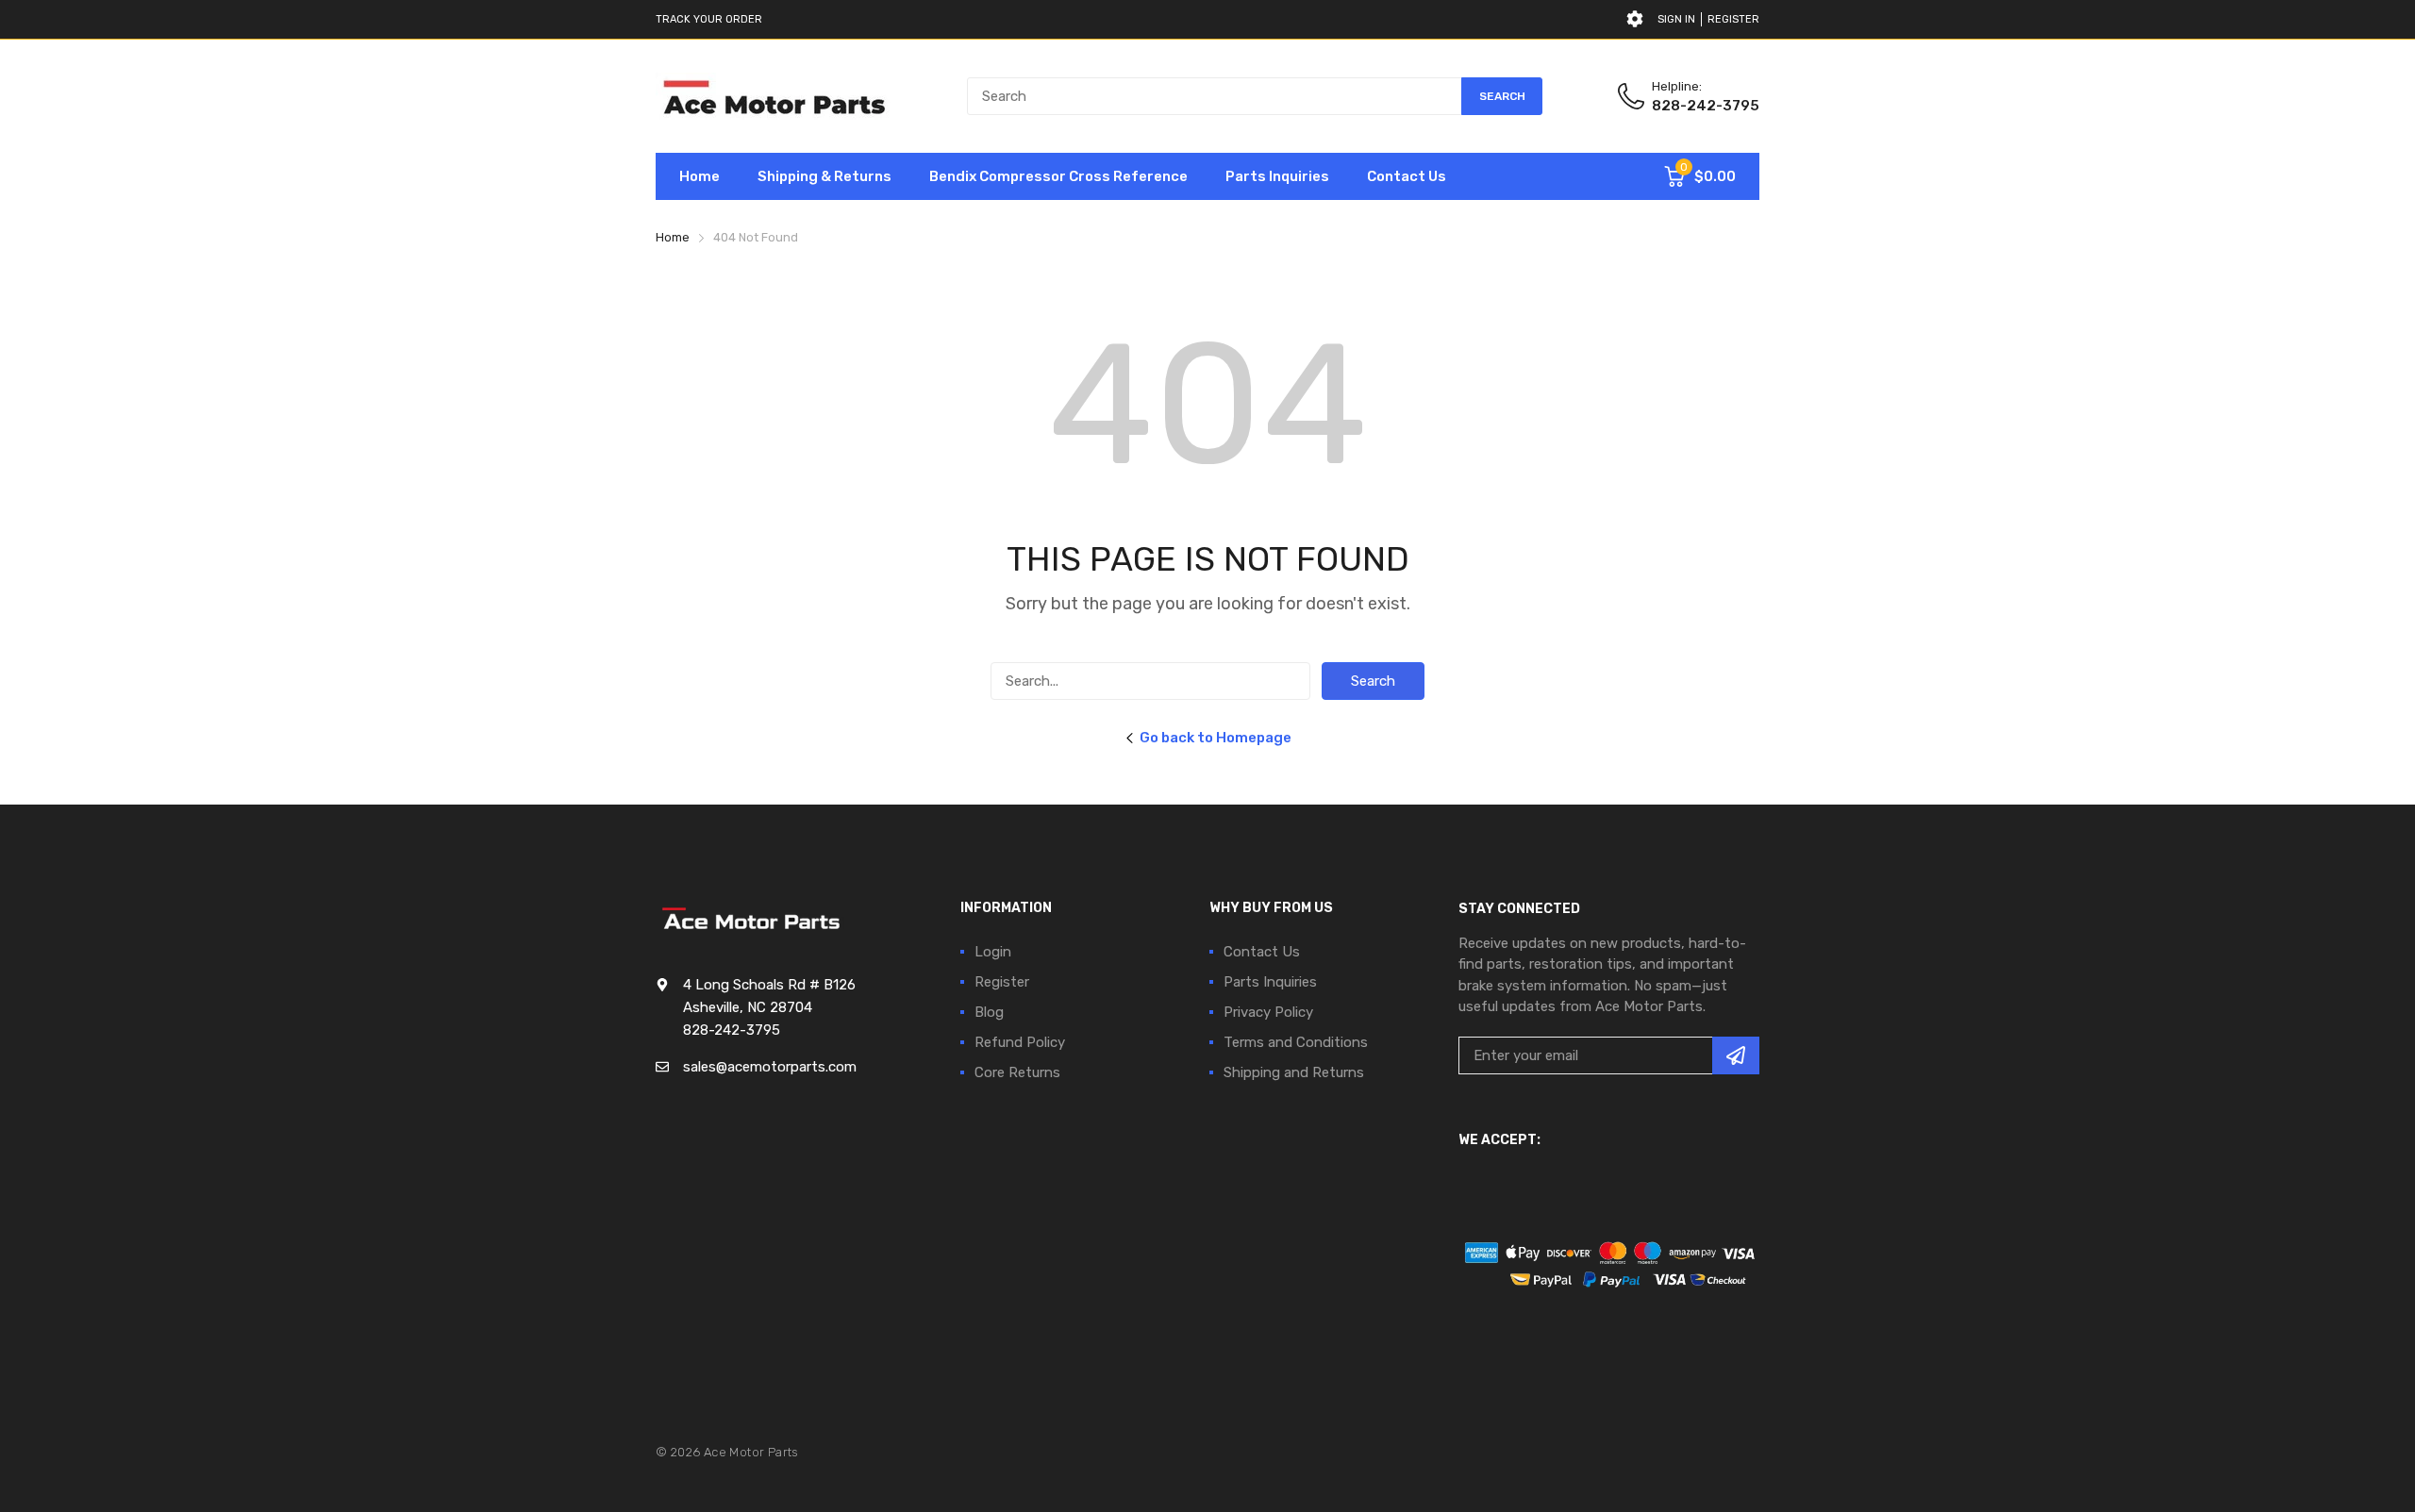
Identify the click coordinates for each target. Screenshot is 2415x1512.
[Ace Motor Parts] (774, 96)
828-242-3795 (1706, 106)
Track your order (709, 19)
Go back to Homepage (1216, 738)
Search (1373, 681)
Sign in (1676, 19)
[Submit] (1736, 1055)
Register (1733, 19)
